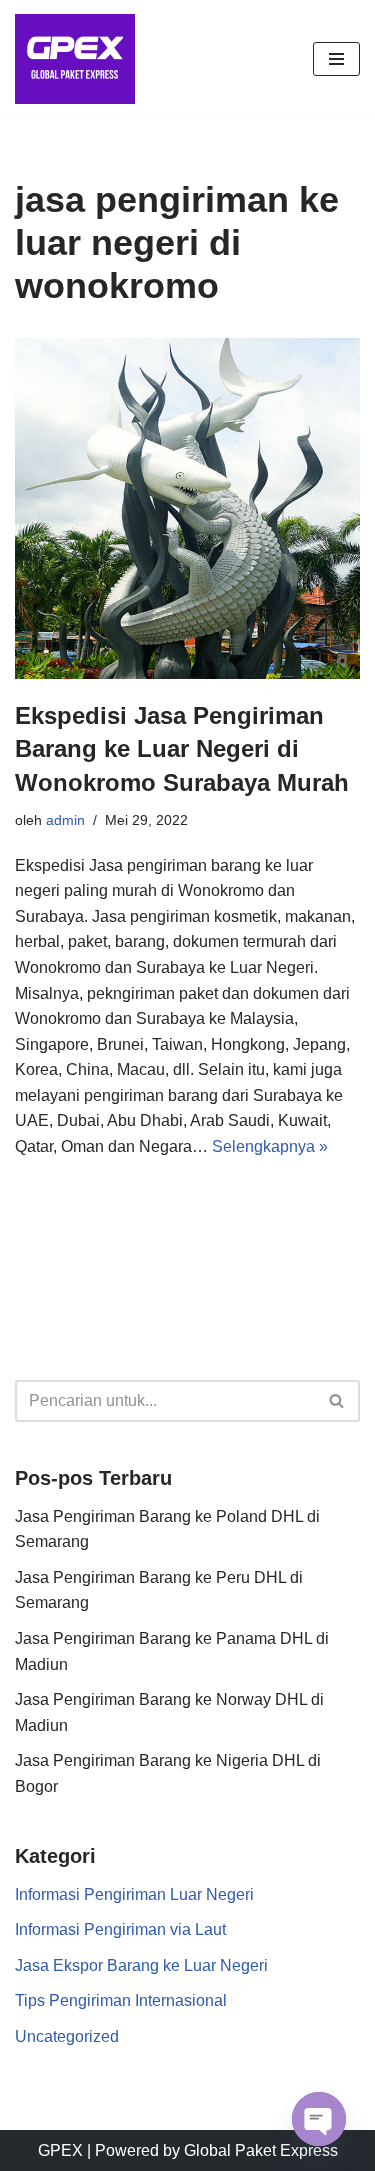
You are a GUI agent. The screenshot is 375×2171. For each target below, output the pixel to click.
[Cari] (337, 1401)
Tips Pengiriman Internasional (121, 2000)
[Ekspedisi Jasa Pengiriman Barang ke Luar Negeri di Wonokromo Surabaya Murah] (187, 508)
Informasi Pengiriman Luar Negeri (134, 1894)
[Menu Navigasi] (336, 59)
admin (65, 820)
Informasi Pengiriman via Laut (120, 1929)
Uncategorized (67, 2036)
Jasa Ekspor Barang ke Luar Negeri (141, 1965)
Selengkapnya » (270, 1146)
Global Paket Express (261, 2150)
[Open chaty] (319, 2119)
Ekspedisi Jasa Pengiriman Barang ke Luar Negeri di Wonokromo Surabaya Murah (182, 749)
